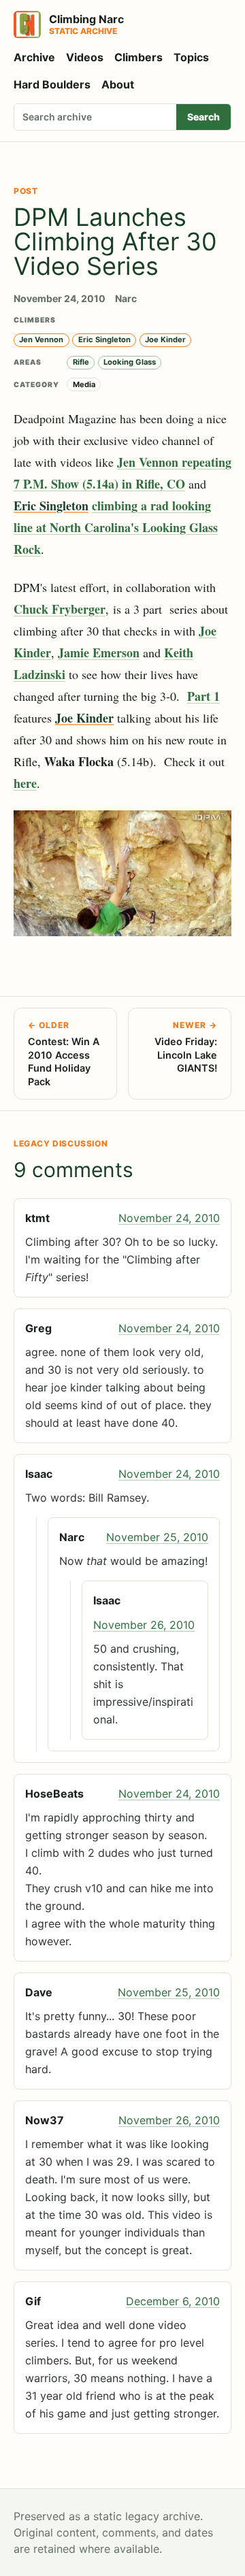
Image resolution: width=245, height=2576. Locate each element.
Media (84, 384)
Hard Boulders (52, 84)
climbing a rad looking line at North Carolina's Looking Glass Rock (116, 527)
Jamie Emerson (99, 653)
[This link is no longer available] (122, 873)
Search (203, 117)
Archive (34, 57)
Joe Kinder (165, 340)
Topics (191, 57)
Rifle (81, 362)
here (25, 783)
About (118, 84)
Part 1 (203, 696)
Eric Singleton (104, 340)
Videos (85, 57)
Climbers (138, 57)
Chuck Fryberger (60, 609)
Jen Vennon (41, 340)
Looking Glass (130, 362)
